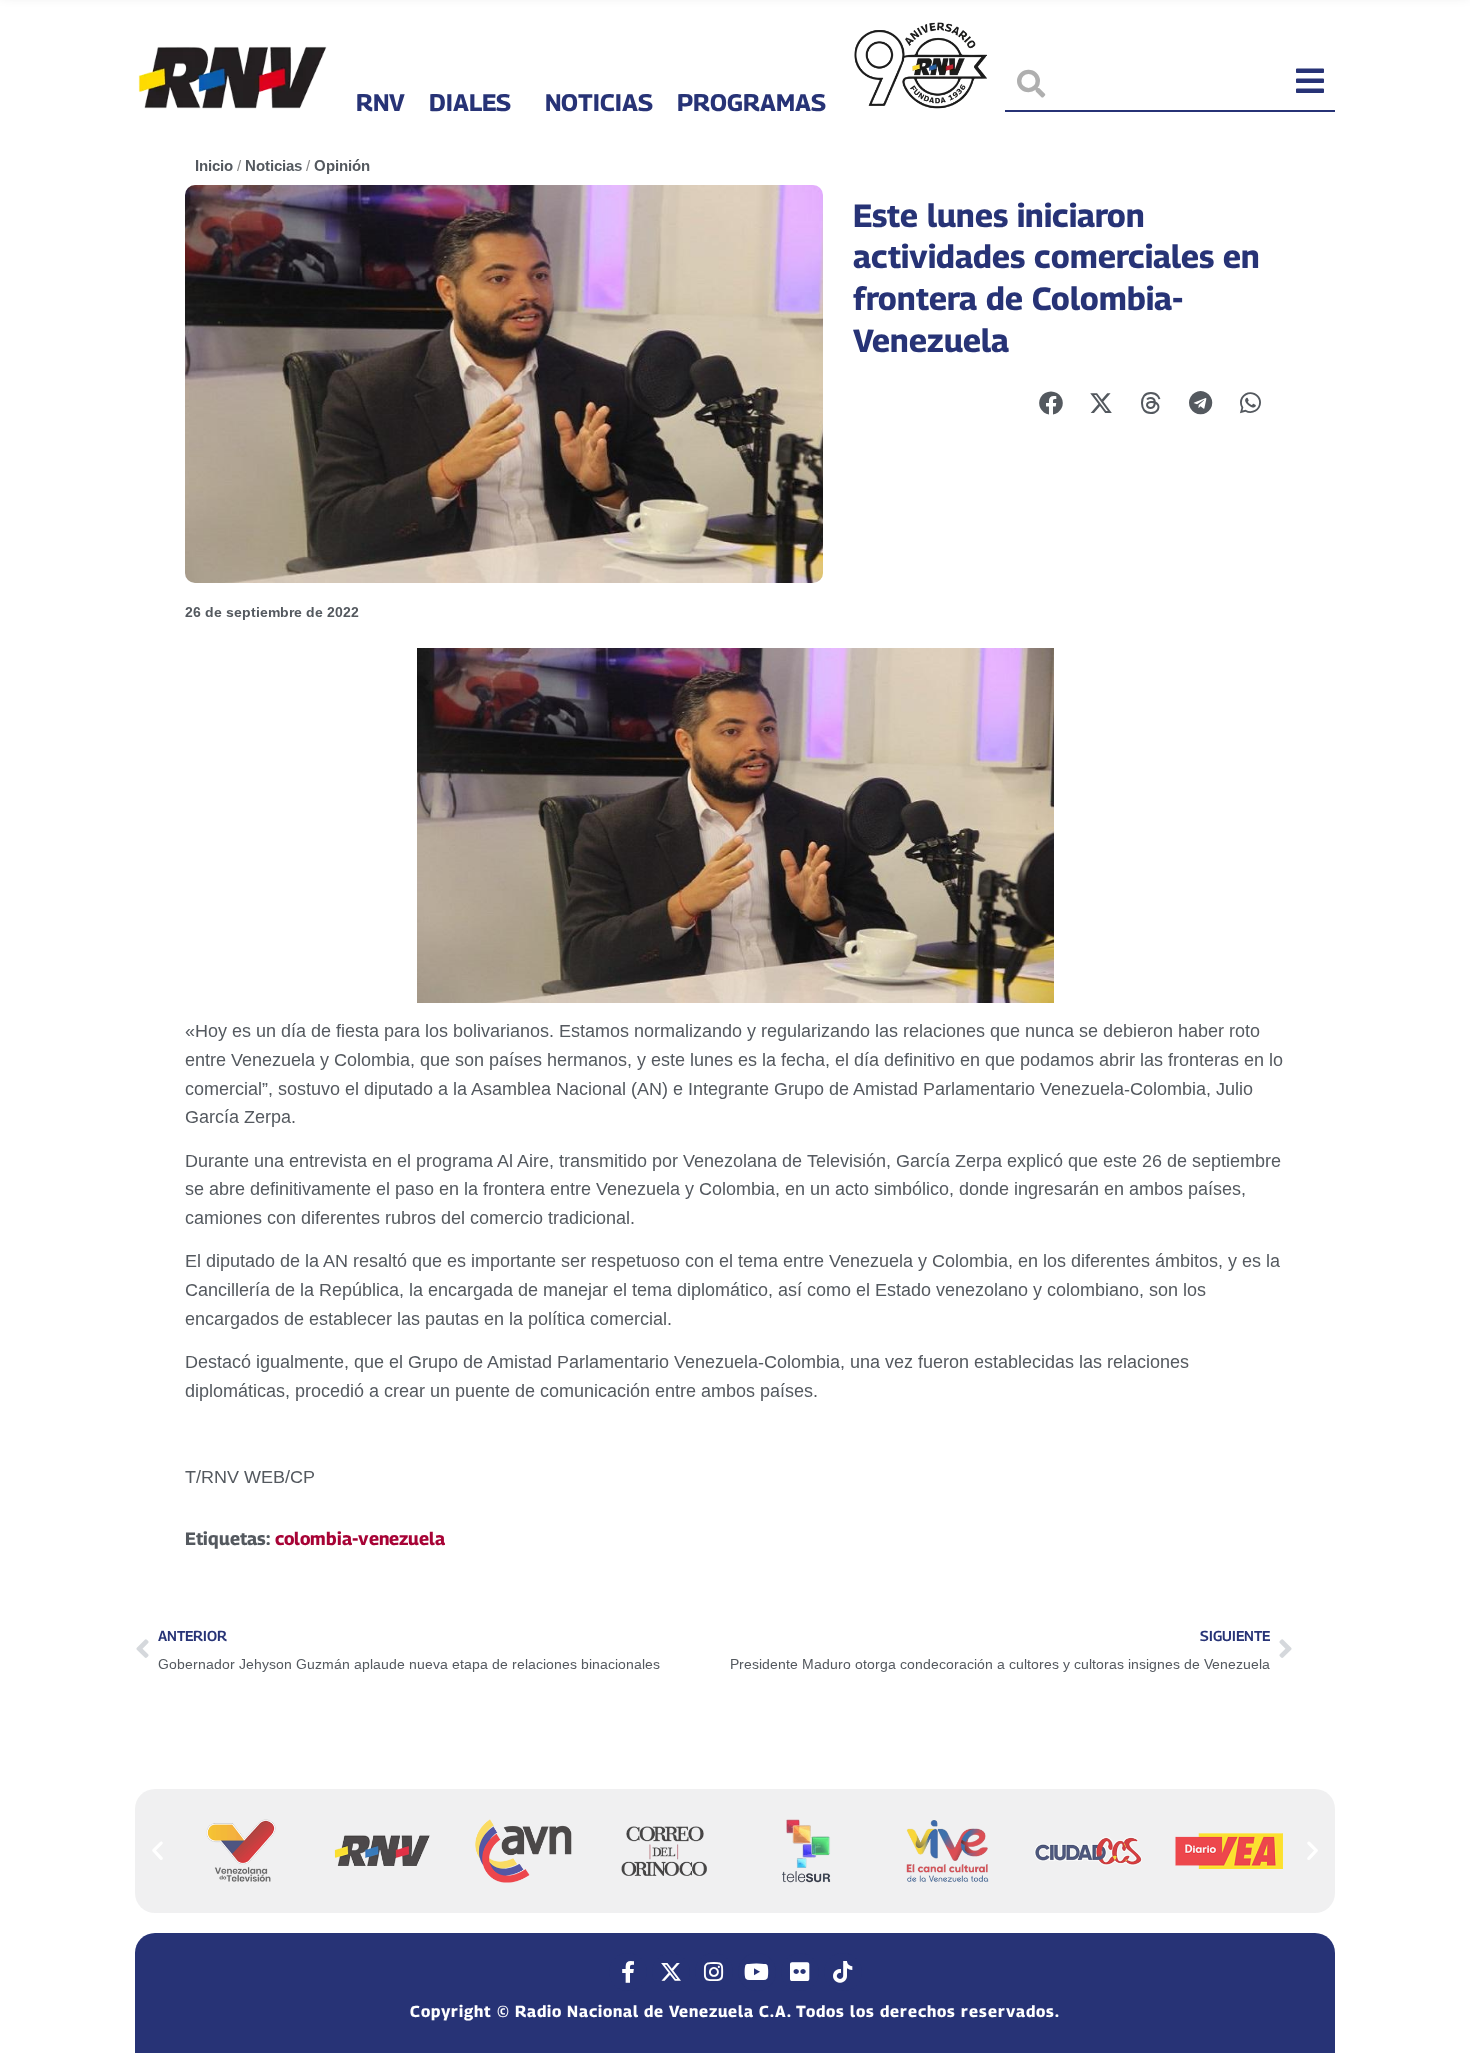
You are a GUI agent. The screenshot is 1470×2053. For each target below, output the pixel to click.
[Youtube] (757, 1972)
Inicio (214, 165)
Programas (751, 102)
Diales (470, 102)
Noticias (599, 102)
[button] (157, 1850)
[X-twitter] (671, 1972)
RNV (380, 102)
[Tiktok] (843, 1972)
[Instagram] (714, 1972)
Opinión (342, 165)
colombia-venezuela (360, 1538)
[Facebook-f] (628, 1972)
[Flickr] (800, 1972)
